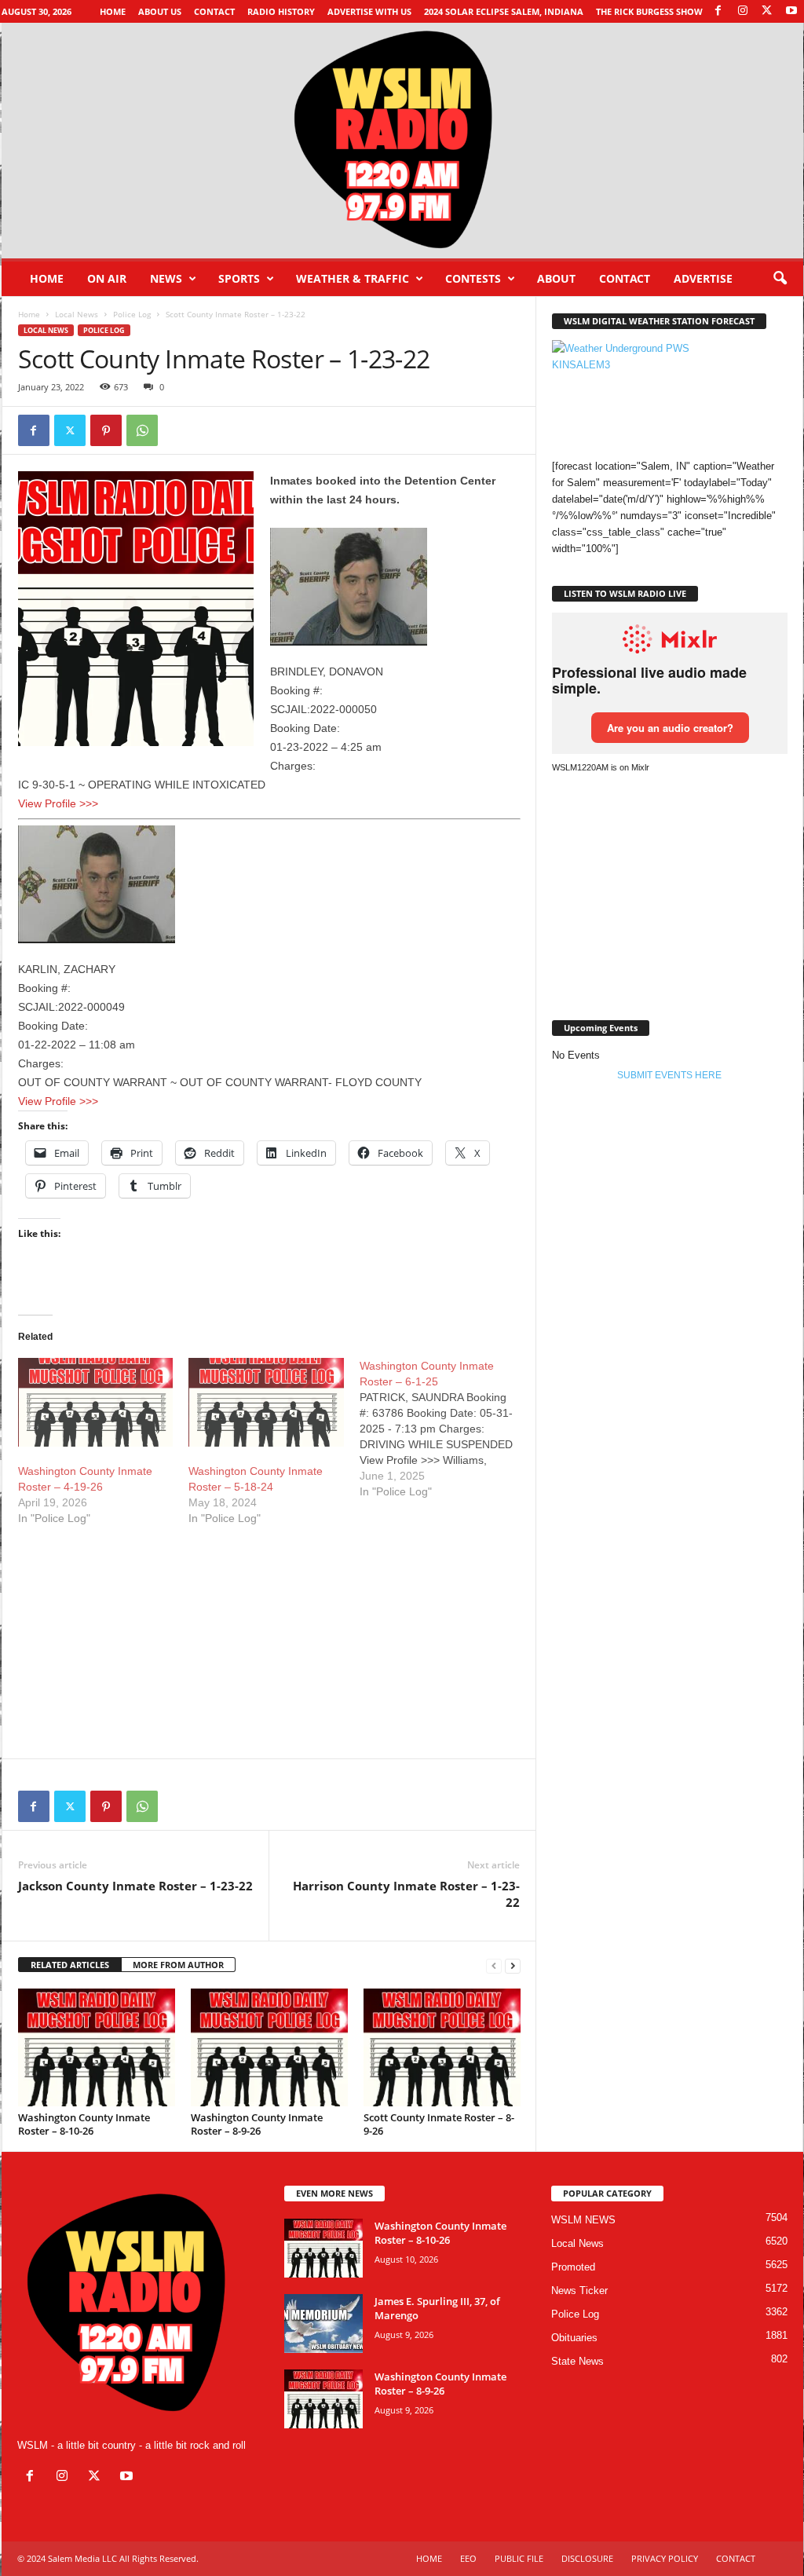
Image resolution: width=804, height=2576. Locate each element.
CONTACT (625, 278)
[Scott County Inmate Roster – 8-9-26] (442, 2047)
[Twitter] (70, 430)
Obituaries (574, 2338)
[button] (780, 279)
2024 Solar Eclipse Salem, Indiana (504, 11)
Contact (214, 11)
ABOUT (556, 278)
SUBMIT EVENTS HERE (669, 1075)
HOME (429, 2558)
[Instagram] (743, 11)
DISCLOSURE (587, 2558)
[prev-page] (494, 1965)
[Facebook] (718, 11)
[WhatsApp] (142, 430)
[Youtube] (791, 11)
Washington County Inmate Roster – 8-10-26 (84, 2124)
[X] (767, 11)
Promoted (573, 2267)
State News (577, 2361)
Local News (77, 314)
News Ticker (579, 2291)
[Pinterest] (106, 430)
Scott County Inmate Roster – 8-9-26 (439, 2124)
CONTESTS (473, 278)
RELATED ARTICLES (70, 1965)
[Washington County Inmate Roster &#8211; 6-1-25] (445, 1429)
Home (113, 11)
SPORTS (239, 278)
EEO (468, 2558)
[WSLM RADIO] (402, 141)
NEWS (166, 278)
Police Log (132, 314)
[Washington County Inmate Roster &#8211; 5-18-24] (266, 1402)
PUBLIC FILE (519, 2558)
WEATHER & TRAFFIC (353, 278)
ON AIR (107, 278)
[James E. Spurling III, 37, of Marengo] (323, 2324)
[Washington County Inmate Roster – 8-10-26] (97, 2047)
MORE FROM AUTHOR (178, 1965)
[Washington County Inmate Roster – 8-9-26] (269, 2047)
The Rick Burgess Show (649, 11)
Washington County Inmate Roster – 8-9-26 (257, 2124)
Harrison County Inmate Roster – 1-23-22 (406, 1894)
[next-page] (513, 1965)
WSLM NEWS (583, 2220)
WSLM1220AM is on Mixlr (601, 767)
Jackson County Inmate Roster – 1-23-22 (135, 1886)
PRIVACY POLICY (665, 2558)
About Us (160, 11)
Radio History (281, 11)
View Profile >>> (58, 803)
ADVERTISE (703, 278)
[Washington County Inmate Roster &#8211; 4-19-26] (96, 1402)
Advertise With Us (369, 11)
